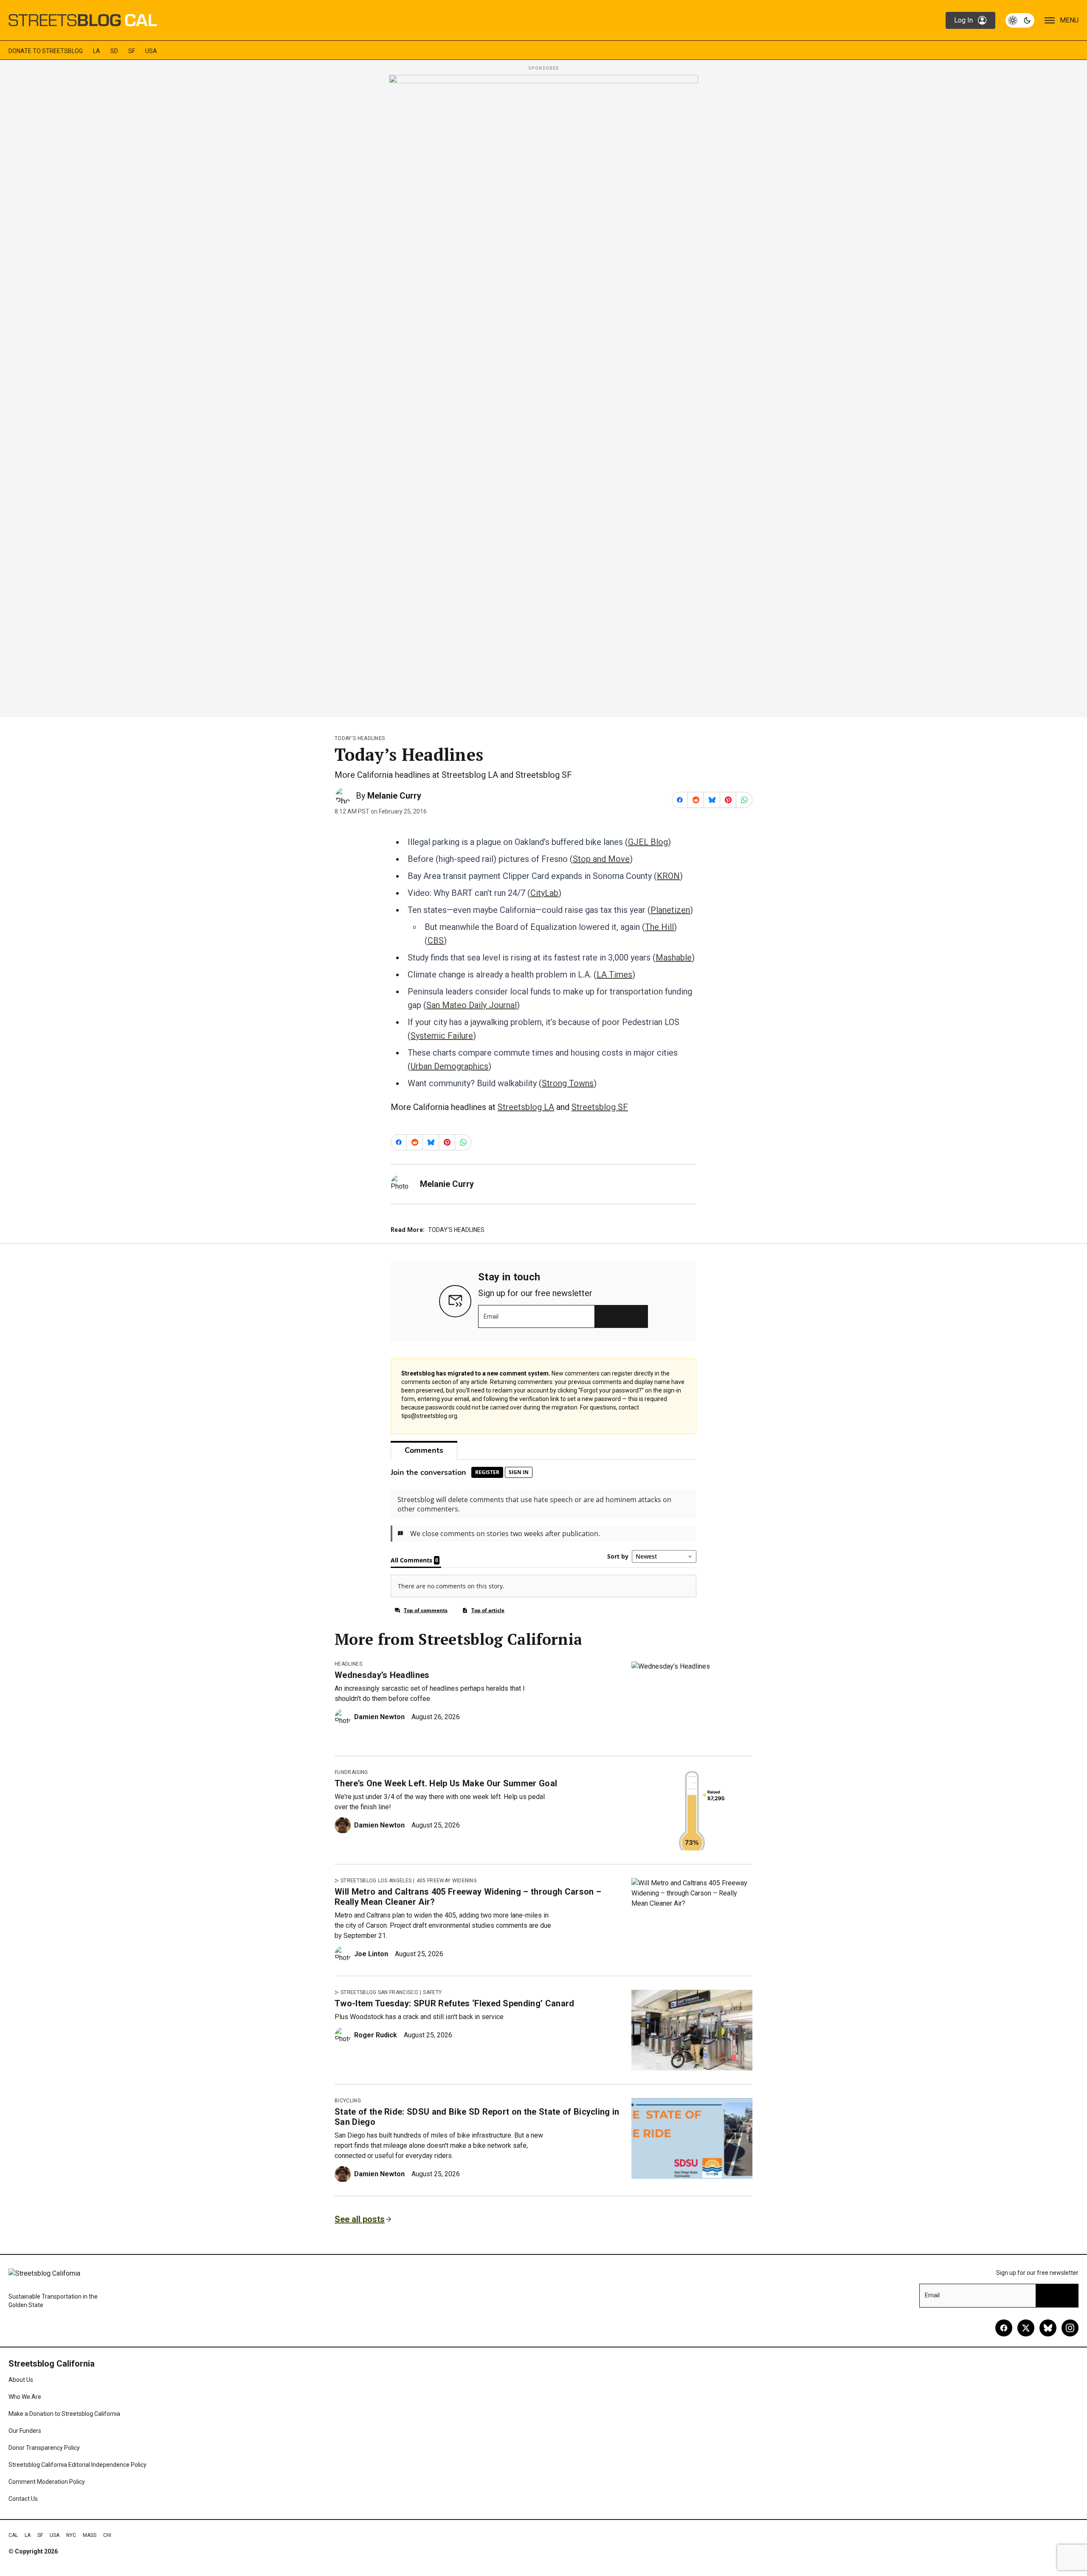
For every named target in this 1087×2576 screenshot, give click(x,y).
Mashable (674, 958)
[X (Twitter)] (1026, 2328)
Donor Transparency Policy (44, 2448)
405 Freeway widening (447, 1881)
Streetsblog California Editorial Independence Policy (77, 2465)
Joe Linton (371, 1954)
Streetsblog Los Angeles (376, 1881)
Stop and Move (601, 859)
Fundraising (351, 1772)
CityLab (544, 893)
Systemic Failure (442, 1036)
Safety (432, 1992)
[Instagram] (1070, 2328)
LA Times (614, 974)
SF (132, 51)
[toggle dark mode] (1020, 20)
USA (151, 51)
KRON (668, 876)
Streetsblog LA (526, 1107)
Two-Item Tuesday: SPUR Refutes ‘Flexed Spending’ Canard (455, 2003)
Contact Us (23, 2499)
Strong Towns (568, 1083)
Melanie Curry (394, 796)
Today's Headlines (360, 738)
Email (491, 1316)
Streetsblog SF (600, 1107)
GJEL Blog (648, 842)
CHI (107, 2535)
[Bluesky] (1048, 2328)
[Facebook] (1004, 2328)
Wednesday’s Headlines (382, 1675)
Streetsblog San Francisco (379, 1992)
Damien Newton (379, 1717)
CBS (436, 941)
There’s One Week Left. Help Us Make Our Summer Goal (446, 1783)
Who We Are (25, 2397)
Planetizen (670, 910)
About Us (21, 2380)
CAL (13, 2535)
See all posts (360, 2219)
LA (97, 51)
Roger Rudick (376, 2035)
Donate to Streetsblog (46, 51)
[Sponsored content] (543, 393)
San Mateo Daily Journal (472, 1005)
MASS (90, 2535)
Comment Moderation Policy (47, 2482)
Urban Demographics (449, 1066)
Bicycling (348, 2101)
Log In (963, 20)
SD (114, 51)
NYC (71, 2535)
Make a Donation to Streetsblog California (64, 2414)
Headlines (348, 1664)
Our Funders (25, 2431)
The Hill (659, 927)
